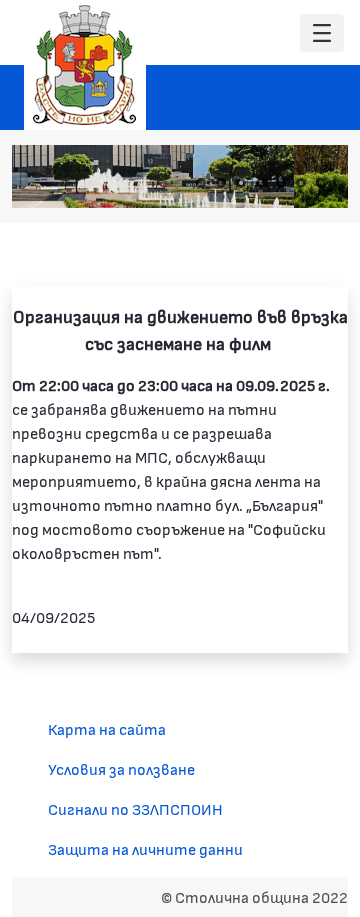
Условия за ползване (121, 768)
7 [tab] (321, 183)
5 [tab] (281, 183)
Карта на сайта (107, 728)
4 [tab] (261, 183)
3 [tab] (241, 183)
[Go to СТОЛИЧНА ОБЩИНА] (85, 65)
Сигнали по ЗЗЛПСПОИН (135, 808)
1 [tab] (201, 183)
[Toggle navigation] (322, 33)
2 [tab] (221, 183)
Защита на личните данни (145, 848)
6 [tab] (301, 183)
